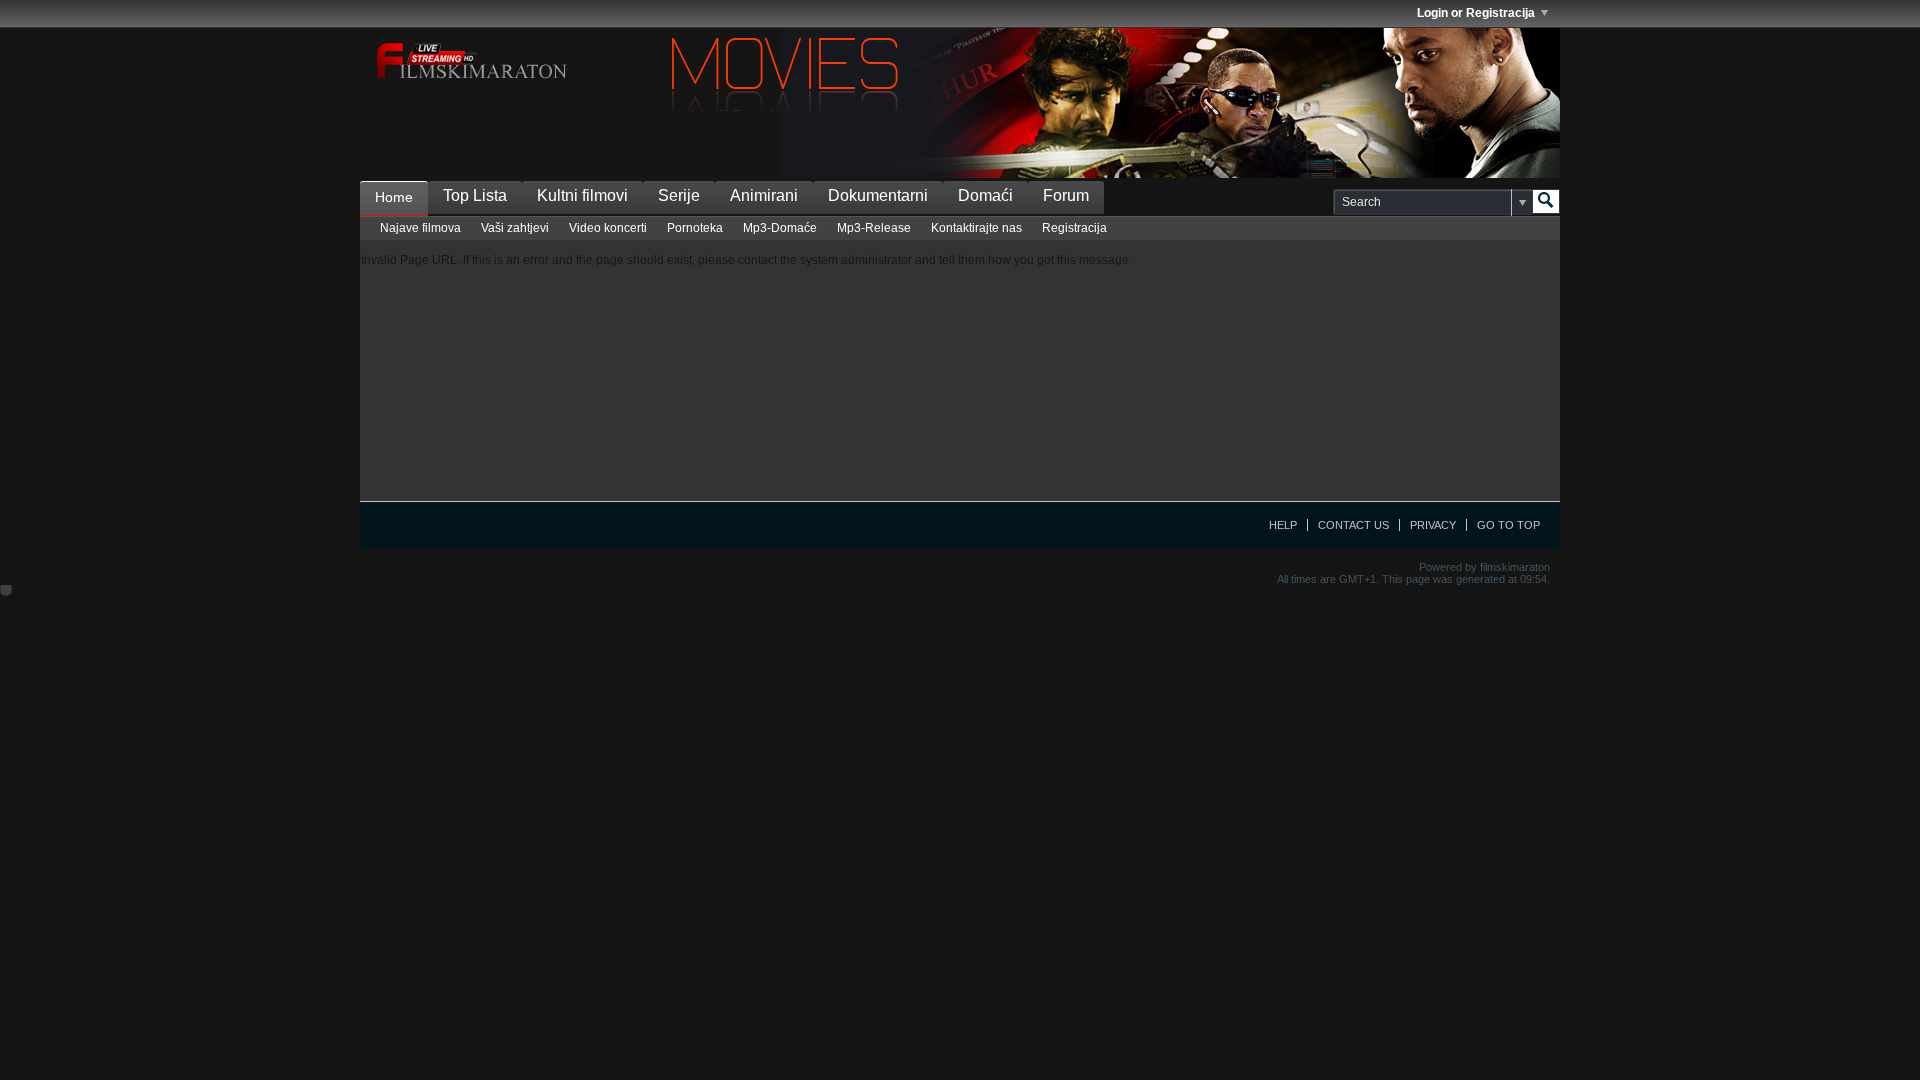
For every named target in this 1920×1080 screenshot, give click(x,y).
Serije (679, 195)
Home (394, 197)
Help (1283, 525)
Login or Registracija (1476, 13)
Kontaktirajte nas (976, 228)
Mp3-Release (874, 228)
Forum (1066, 195)
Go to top (1508, 525)
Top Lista (475, 195)
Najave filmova (420, 228)
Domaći (985, 195)
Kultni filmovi (582, 195)
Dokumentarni (878, 195)
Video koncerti (608, 228)
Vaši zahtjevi (515, 228)
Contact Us (1353, 525)
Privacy (1433, 525)
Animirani (764, 195)
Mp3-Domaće (780, 228)
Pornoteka (695, 228)
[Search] (1546, 201)
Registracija (1074, 228)
